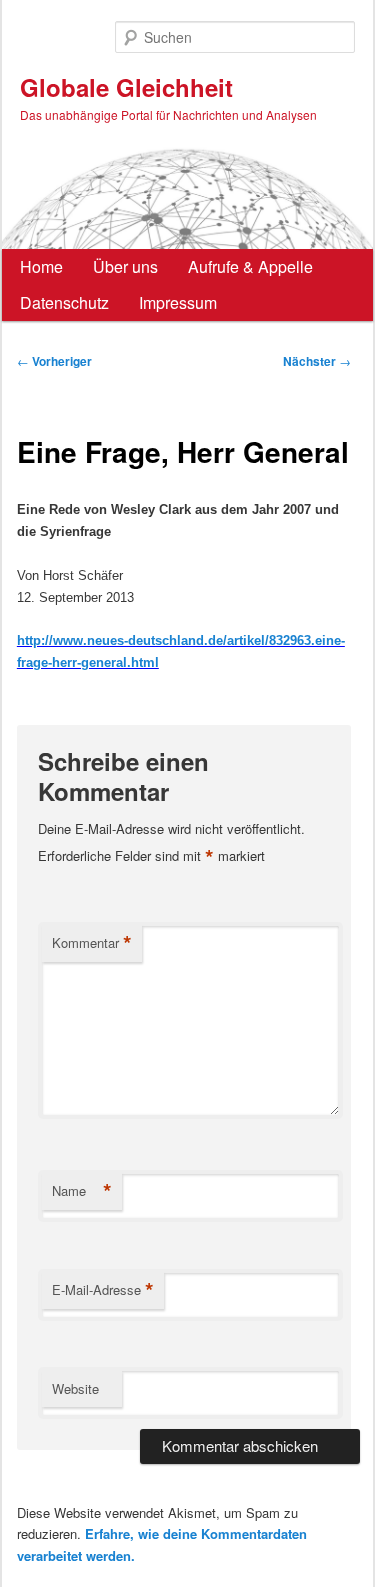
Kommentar (92, 943)
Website (75, 1388)
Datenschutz (64, 302)
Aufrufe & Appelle (250, 266)
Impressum (178, 302)
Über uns (125, 266)
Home (41, 266)
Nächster (317, 361)
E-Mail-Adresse (103, 1290)
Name (82, 1191)
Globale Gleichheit (126, 87)
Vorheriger (54, 361)
